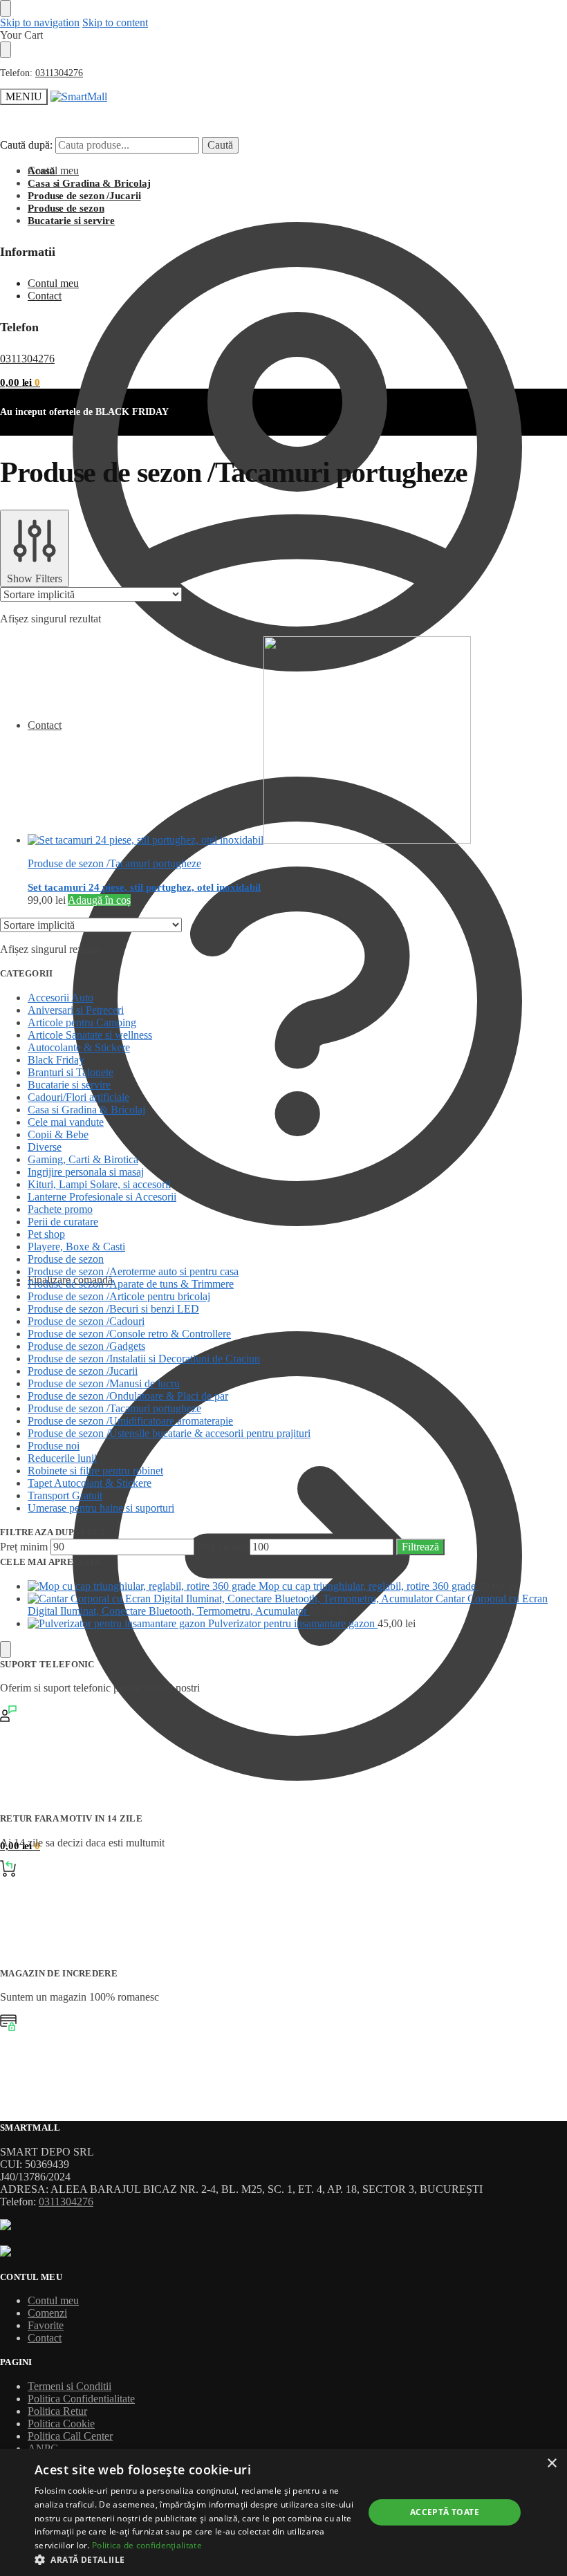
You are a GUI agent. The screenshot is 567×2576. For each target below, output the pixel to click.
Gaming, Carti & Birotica (83, 1159)
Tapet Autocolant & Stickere (90, 1483)
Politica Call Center (70, 2436)
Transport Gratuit (65, 1495)
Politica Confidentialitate (81, 2399)
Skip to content (115, 22)
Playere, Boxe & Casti (76, 1247)
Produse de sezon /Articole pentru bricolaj (119, 1296)
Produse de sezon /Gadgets (86, 1346)
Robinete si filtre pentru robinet (95, 1471)
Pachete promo (60, 1209)
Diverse (45, 1147)
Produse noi (54, 1446)
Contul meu (53, 170)
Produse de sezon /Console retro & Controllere (129, 1334)
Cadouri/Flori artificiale (78, 1097)
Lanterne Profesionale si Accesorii (102, 1197)
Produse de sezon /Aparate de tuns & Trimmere (131, 1284)
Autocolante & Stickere (79, 1047)
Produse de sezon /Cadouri (86, 1321)
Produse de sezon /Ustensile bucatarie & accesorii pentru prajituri (169, 1433)
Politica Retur (57, 2411)
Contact (45, 725)
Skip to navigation (40, 22)
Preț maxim (222, 1547)
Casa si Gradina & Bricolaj (86, 1110)
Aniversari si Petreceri (76, 1010)
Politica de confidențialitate (147, 2545)
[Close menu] (6, 8)
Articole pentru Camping (82, 1022)
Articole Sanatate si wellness (90, 1035)
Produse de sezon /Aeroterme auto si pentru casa (133, 1271)
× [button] (551, 2464)
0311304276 (59, 73)
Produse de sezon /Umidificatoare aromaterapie (130, 1421)
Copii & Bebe (58, 1134)
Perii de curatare (63, 1222)
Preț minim (24, 1547)
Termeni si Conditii (69, 2386)
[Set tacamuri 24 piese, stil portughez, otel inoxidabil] (297, 741)
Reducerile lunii (62, 1458)
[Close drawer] (6, 50)
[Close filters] (6, 1649)
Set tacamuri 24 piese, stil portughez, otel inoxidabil (144, 887)
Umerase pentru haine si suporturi (101, 1508)
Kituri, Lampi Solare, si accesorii (99, 1184)
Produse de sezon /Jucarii (83, 1371)
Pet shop (46, 1234)
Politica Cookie (61, 2424)
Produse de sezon (66, 1259)
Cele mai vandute (66, 1122)
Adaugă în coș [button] (99, 900)
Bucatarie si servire (69, 1085)
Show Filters (35, 578)
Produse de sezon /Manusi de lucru (104, 1383)
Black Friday (56, 1060)
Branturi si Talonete (71, 1072)
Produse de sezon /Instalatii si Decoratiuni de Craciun (144, 1359)
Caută (220, 145)
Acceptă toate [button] (445, 2512)
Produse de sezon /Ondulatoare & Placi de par (128, 1396)
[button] (20, 382)
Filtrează (420, 1547)
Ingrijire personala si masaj (86, 1172)
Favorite (46, 2325)
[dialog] (283, 2512)
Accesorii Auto (61, 998)
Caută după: (26, 145)
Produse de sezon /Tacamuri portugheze (114, 863)
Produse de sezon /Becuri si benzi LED (113, 1309)
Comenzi (47, 2313)
